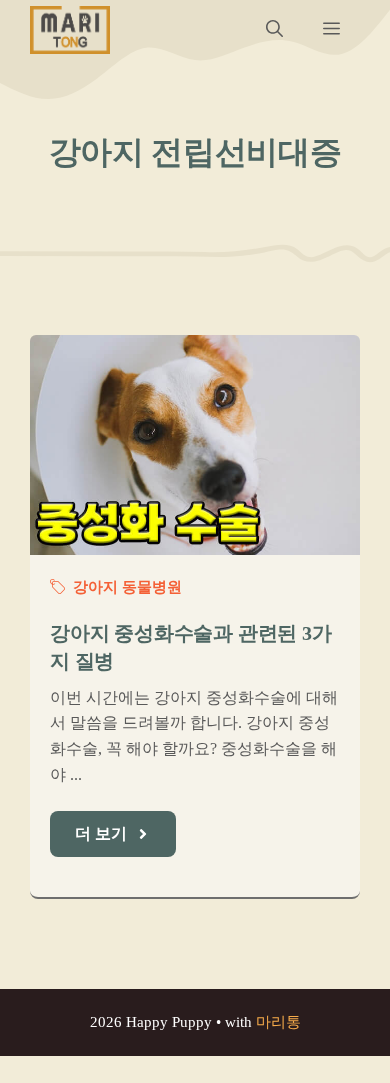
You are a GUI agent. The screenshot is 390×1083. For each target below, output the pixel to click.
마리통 (278, 1022)
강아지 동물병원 (127, 587)
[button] (274, 30)
